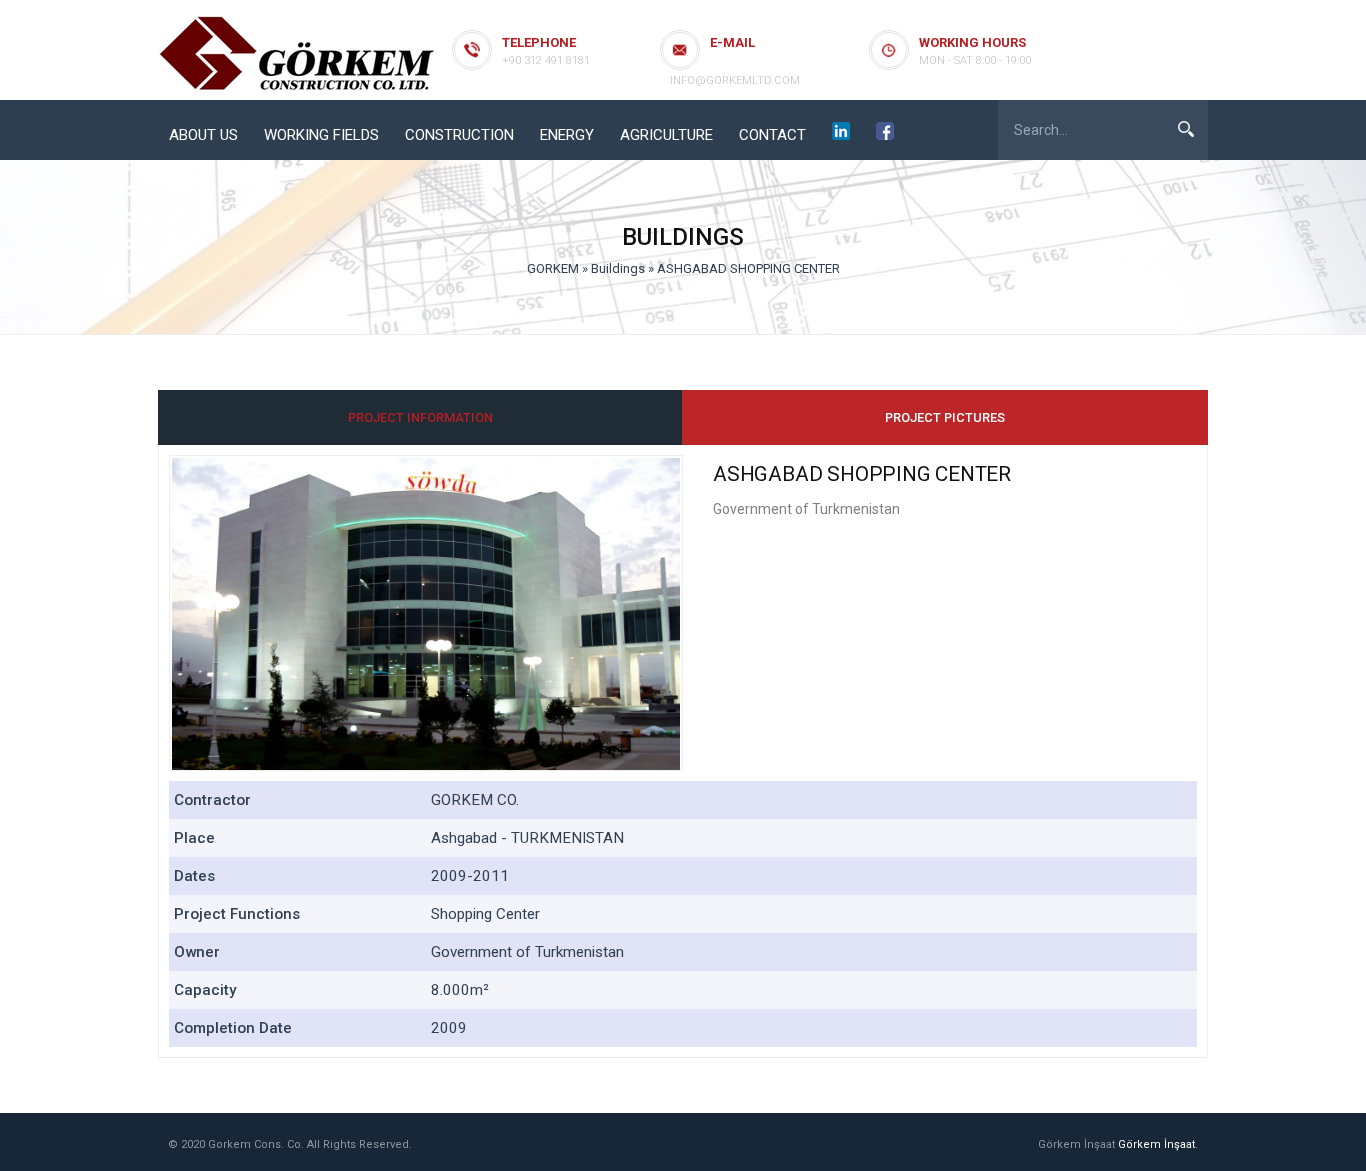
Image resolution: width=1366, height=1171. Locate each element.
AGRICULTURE (666, 135)
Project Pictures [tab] (945, 417)
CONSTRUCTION (459, 135)
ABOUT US (203, 135)
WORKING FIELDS (321, 135)
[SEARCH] (1186, 129)
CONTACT (772, 135)
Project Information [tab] (420, 417)
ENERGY (567, 135)
